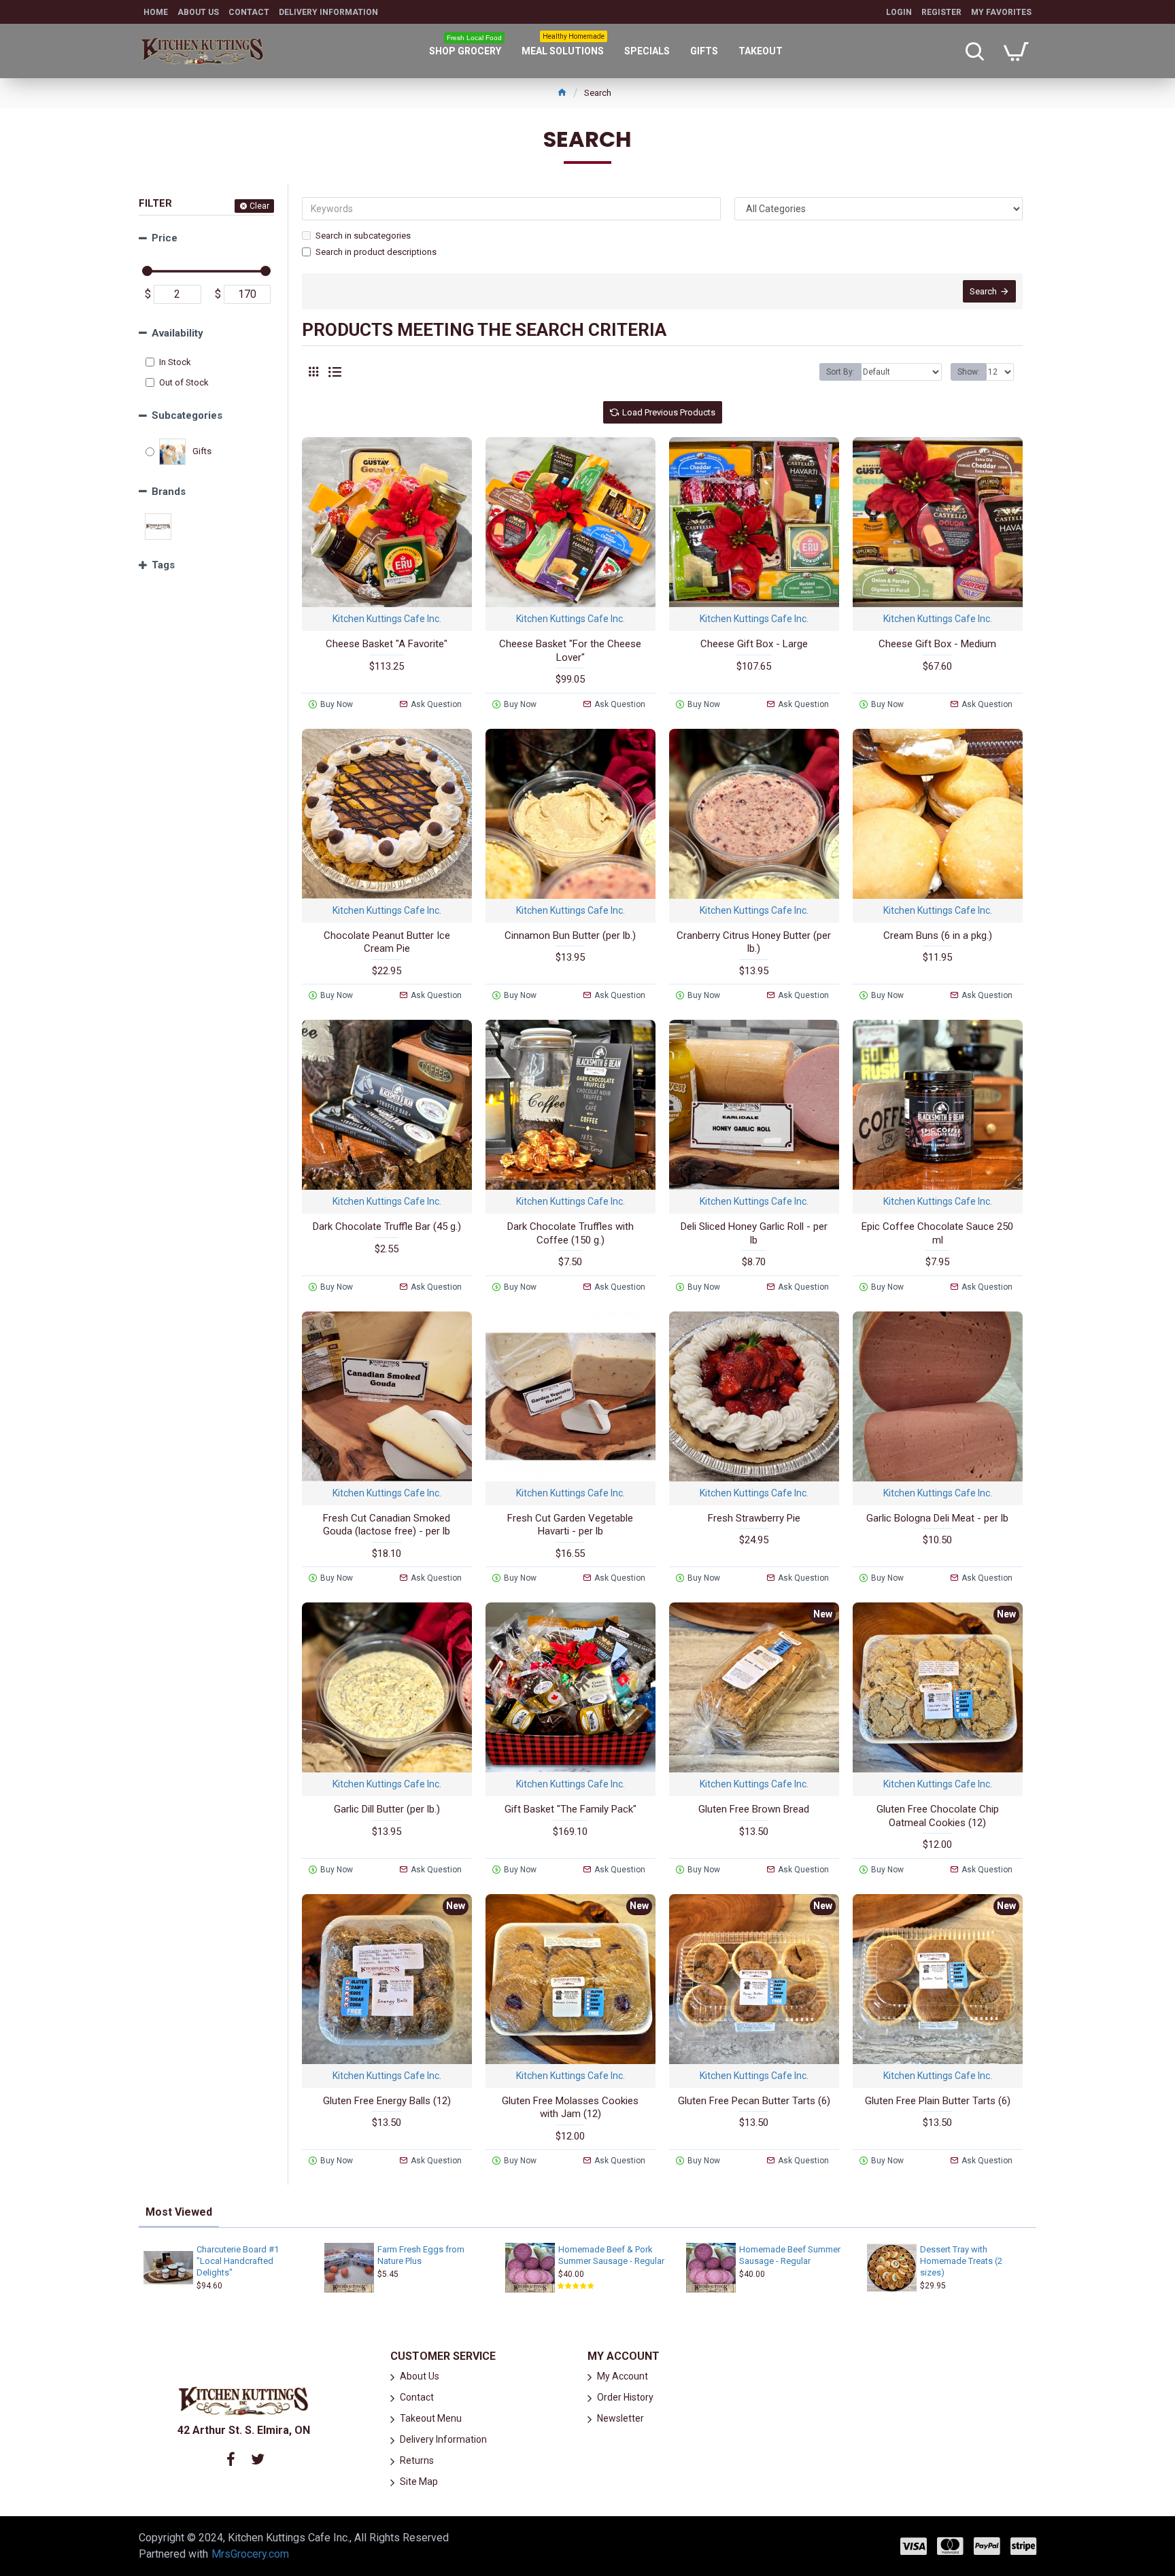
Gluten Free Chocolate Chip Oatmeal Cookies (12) (938, 1816)
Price (165, 238)
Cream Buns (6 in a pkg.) (938, 935)
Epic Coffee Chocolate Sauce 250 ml (937, 1233)
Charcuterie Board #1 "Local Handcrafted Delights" (238, 2261)
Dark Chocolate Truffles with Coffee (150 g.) (571, 1233)
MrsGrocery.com (250, 2554)
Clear (259, 206)
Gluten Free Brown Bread (754, 1809)
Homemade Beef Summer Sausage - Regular (790, 2255)
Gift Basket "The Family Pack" (571, 1809)
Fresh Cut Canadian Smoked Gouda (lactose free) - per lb (387, 1525)
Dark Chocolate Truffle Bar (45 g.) (387, 1226)
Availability (177, 333)
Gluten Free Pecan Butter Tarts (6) (754, 2101)
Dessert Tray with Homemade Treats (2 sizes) (961, 2261)
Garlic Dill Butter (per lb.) (387, 1809)
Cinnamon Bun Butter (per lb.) (570, 935)
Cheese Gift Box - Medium (937, 644)
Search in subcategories (363, 236)
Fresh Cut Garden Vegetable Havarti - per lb (570, 1525)
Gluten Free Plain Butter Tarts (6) (938, 2101)
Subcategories (187, 415)
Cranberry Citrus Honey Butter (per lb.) (754, 942)
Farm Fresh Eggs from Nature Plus (421, 2255)
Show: (969, 372)
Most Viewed (179, 2212)
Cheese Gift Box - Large (754, 644)
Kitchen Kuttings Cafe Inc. (387, 619)
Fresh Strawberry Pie (754, 1518)
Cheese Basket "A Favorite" (387, 644)
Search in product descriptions (376, 252)
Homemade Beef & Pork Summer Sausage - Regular (611, 2255)
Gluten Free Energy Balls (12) (387, 2101)
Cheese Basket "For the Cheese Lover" (570, 651)
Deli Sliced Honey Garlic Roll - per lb (754, 1233)
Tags (163, 565)
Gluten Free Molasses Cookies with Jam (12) (570, 2108)
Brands (169, 492)
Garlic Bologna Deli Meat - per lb (937, 1518)
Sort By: (840, 372)
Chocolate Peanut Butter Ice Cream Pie (387, 942)
